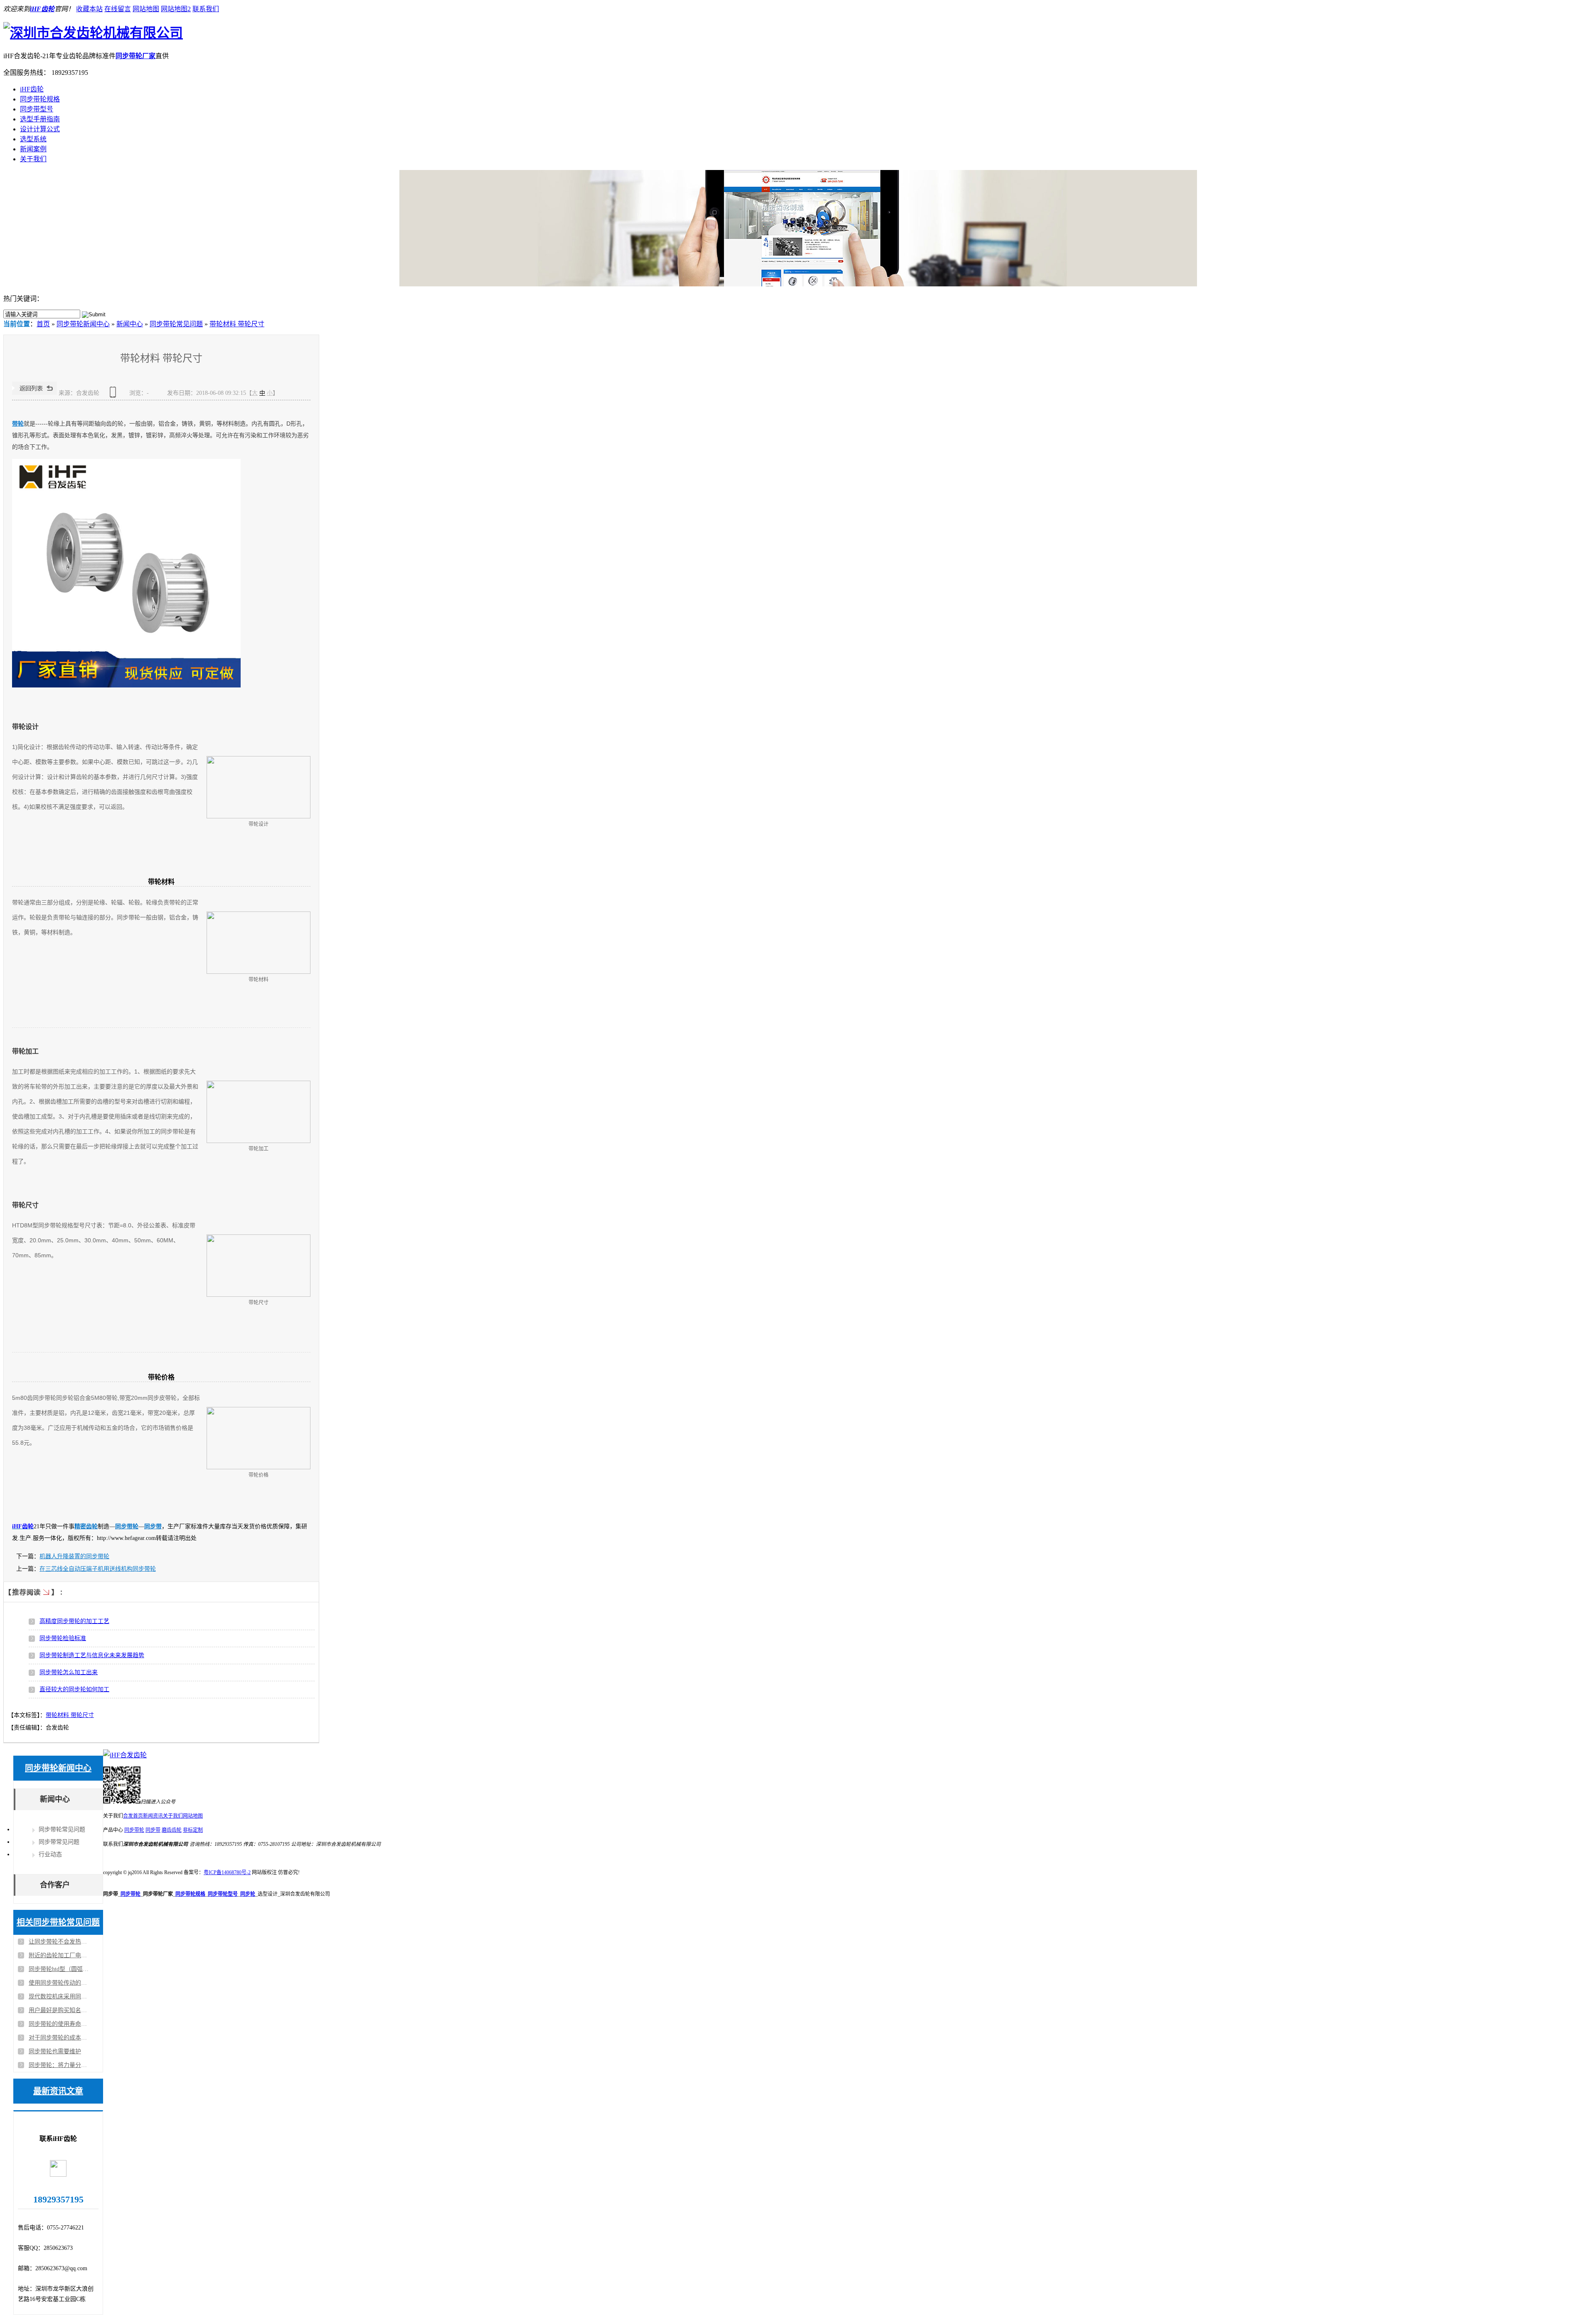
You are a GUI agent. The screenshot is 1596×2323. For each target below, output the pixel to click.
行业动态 (50, 1854)
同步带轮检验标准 (63, 1638)
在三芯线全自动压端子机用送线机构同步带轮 (98, 1569)
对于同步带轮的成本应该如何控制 (59, 2038)
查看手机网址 (114, 395)
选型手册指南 (40, 119)
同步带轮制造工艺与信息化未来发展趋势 (92, 1655)
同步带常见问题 (59, 1842)
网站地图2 (176, 9)
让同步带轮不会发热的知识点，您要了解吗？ (59, 1942)
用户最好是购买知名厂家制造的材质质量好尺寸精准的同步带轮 (59, 2010)
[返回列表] (34, 393)
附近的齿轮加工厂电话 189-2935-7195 (59, 1955)
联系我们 (206, 9)
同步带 (153, 1526)
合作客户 (55, 1885)
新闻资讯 (153, 1816)
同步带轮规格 (40, 99)
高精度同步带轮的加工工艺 (74, 1621)
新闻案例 (33, 149)
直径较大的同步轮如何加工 (74, 1689)
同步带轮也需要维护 (55, 2051)
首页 (43, 324)
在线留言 (118, 9)
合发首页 (133, 1816)
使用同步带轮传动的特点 (59, 1983)
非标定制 (193, 1830)
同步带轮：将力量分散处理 (59, 2065)
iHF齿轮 (42, 9)
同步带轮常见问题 (176, 324)
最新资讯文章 (58, 2091)
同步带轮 (127, 1526)
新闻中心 (130, 324)
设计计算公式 (40, 129)
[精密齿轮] (798, 228)
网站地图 (146, 9)
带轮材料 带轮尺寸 (237, 324)
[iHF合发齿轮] (125, 1755)
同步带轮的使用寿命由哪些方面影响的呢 (59, 2024)
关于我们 (33, 159)
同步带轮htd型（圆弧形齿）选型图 (59, 1969)
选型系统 (33, 139)
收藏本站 (89, 9)
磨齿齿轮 (172, 1830)
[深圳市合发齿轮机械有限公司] (93, 33)
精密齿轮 (86, 1526)
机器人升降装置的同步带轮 (74, 1556)
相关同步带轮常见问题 (58, 1922)
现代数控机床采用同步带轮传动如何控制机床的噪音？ (59, 1997)
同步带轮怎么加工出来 (69, 1672)
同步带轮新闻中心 (83, 324)
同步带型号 (37, 109)
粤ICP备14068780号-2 (227, 1872)
